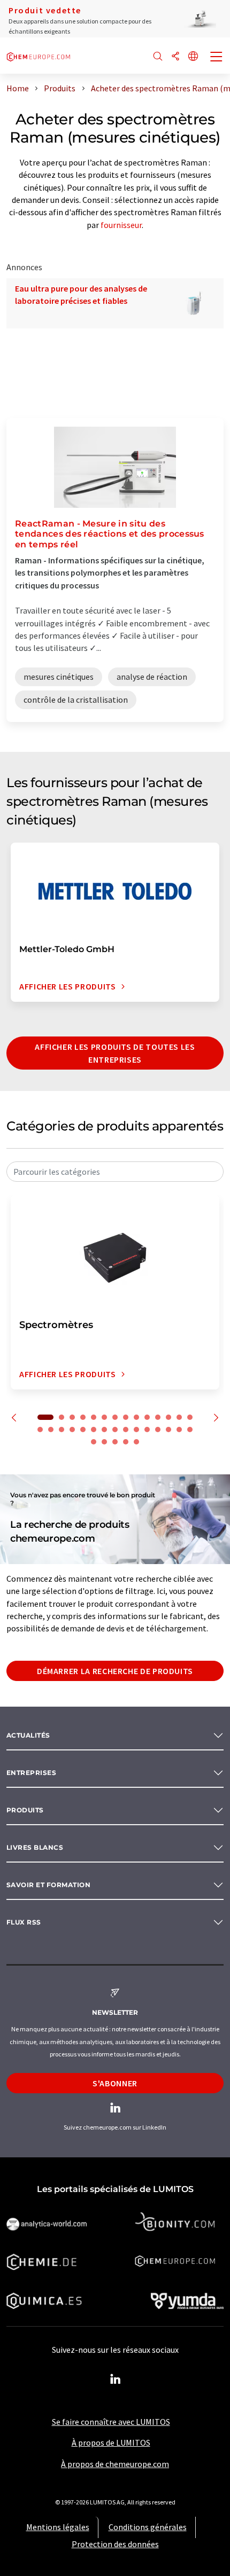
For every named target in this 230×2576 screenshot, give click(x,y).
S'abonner (115, 2083)
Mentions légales (58, 2527)
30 (94, 1442)
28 (179, 1430)
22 (115, 1430)
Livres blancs (35, 1847)
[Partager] (175, 57)
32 (115, 1442)
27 (168, 1430)
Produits (25, 1810)
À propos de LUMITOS (111, 2443)
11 (158, 1417)
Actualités (28, 1735)
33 (126, 1442)
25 (147, 1430)
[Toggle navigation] (217, 58)
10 (147, 1417)
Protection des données (115, 2544)
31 (104, 1442)
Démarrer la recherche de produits (115, 1671)
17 (62, 1430)
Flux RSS (24, 1922)
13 (179, 1417)
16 (51, 1430)
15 (40, 1430)
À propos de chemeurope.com (115, 2464)
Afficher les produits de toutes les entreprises (115, 1053)
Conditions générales (148, 2527)
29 (190, 1430)
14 (190, 1417)
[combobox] (115, 1172)
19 (83, 1430)
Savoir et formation (48, 1885)
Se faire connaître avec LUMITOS (111, 2422)
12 (168, 1417)
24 (136, 1430)
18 (72, 1430)
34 (136, 1442)
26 (158, 1430)
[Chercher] (158, 57)
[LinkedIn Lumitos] (115, 2379)
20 (94, 1430)
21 (104, 1430)
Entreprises (31, 1773)
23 (126, 1430)
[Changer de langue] (193, 57)
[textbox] (115, 1172)
